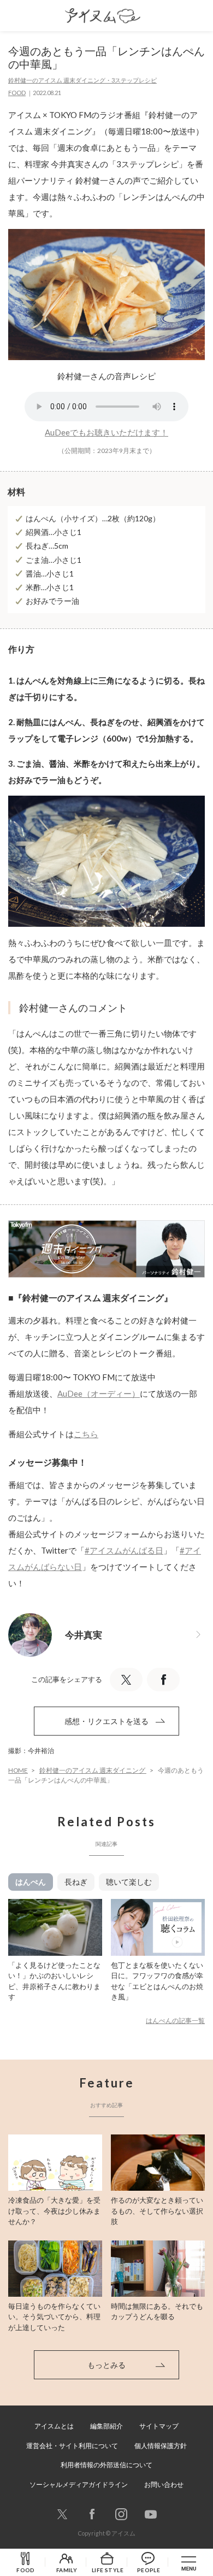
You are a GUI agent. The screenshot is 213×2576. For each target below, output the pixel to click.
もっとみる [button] (106, 2365)
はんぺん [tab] (31, 1882)
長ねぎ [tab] (76, 1882)
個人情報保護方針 (161, 2446)
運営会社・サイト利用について (72, 2446)
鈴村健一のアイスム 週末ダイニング (93, 1770)
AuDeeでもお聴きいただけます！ (106, 432)
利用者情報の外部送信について (106, 2465)
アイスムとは (54, 2426)
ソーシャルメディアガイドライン (79, 2484)
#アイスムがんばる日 (124, 1550)
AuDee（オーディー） (99, 1393)
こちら (86, 1434)
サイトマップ (159, 2426)
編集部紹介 (106, 2426)
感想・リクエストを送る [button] (106, 1721)
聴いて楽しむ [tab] (129, 1882)
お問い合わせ (164, 2484)
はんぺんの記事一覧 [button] (175, 2021)
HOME (18, 1770)
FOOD (17, 93)
